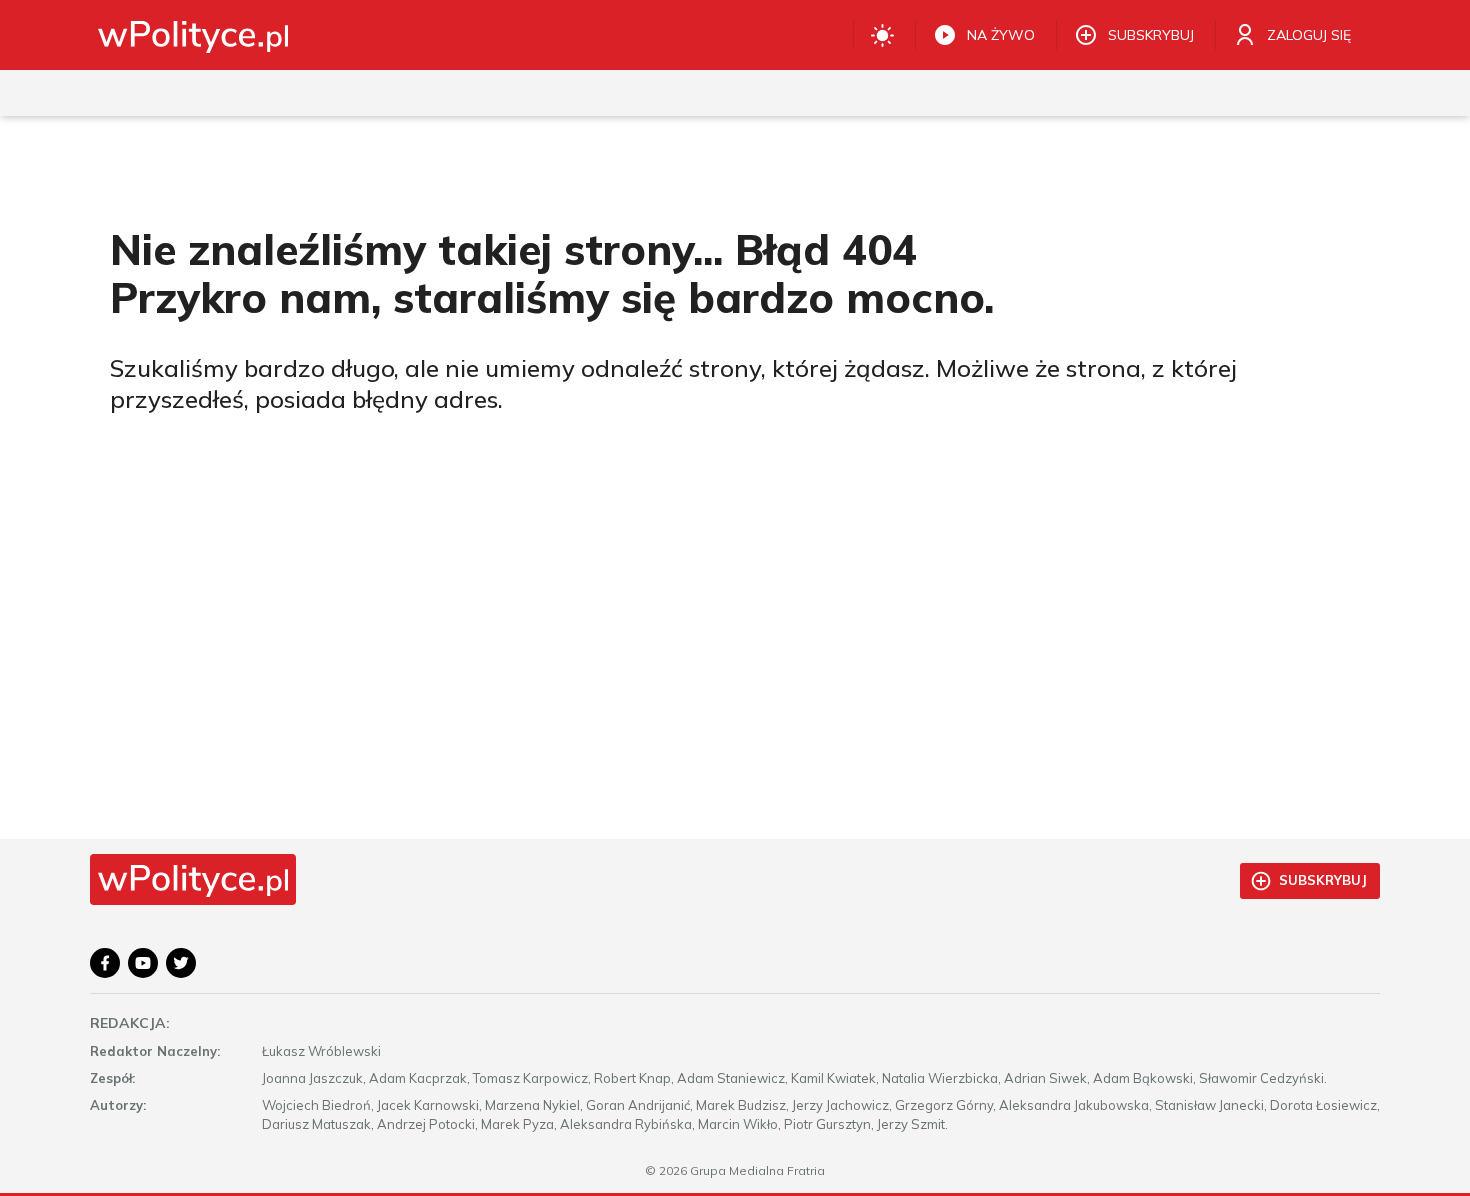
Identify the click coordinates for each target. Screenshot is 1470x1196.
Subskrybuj (1323, 880)
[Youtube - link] (143, 963)
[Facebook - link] (105, 963)
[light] (882, 35)
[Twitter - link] (181, 963)
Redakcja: (130, 1023)
